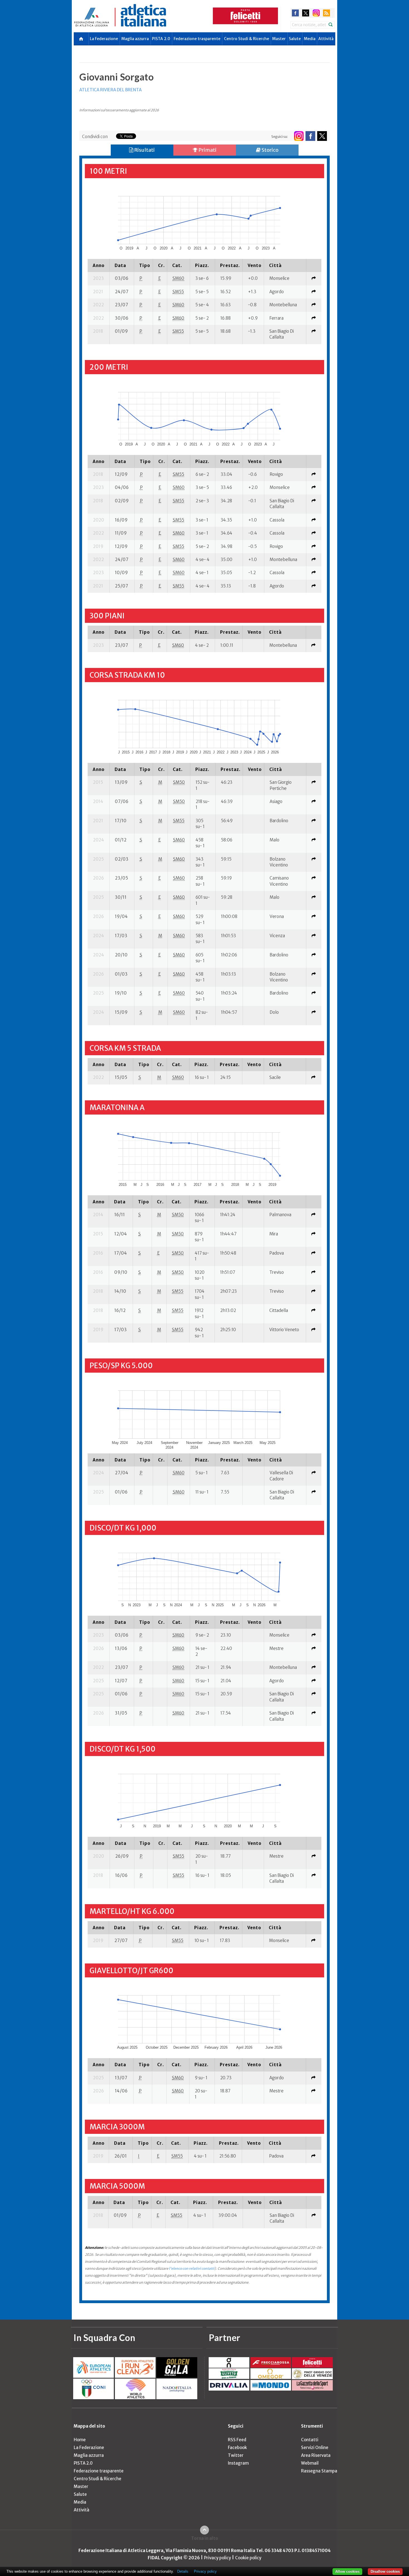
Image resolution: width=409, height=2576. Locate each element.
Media (310, 39)
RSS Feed (237, 2440)
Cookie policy (248, 2558)
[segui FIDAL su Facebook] (310, 136)
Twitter (236, 2455)
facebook (295, 13)
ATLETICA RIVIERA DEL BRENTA (110, 90)
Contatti (310, 2440)
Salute (295, 39)
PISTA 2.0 (161, 39)
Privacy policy (217, 2558)
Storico (270, 150)
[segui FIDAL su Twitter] (322, 136)
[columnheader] (98, 265)
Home (80, 2440)
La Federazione (104, 39)
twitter (306, 13)
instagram (316, 13)
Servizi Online (315, 2448)
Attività (326, 39)
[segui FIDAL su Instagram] (299, 136)
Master (279, 39)
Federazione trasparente (197, 39)
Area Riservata (316, 2455)
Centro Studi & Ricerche (247, 39)
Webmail (310, 2463)
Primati (207, 150)
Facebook (237, 2448)
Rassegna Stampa (319, 2471)
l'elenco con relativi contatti (192, 2268)
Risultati (144, 150)
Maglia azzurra (135, 39)
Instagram (238, 2463)
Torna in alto (205, 2538)
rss (327, 13)
